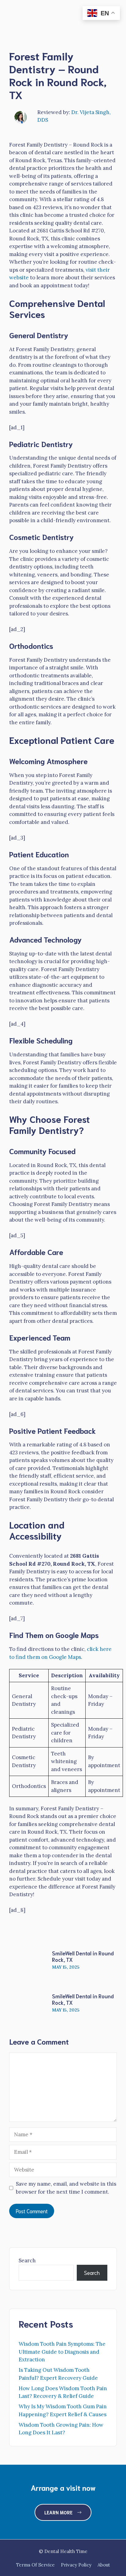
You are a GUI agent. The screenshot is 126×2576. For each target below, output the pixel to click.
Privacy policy (76, 2565)
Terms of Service (35, 2565)
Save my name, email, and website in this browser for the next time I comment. (66, 2188)
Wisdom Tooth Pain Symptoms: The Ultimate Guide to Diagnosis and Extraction (62, 2352)
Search (27, 2260)
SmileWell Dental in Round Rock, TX (83, 1956)
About (104, 2565)
